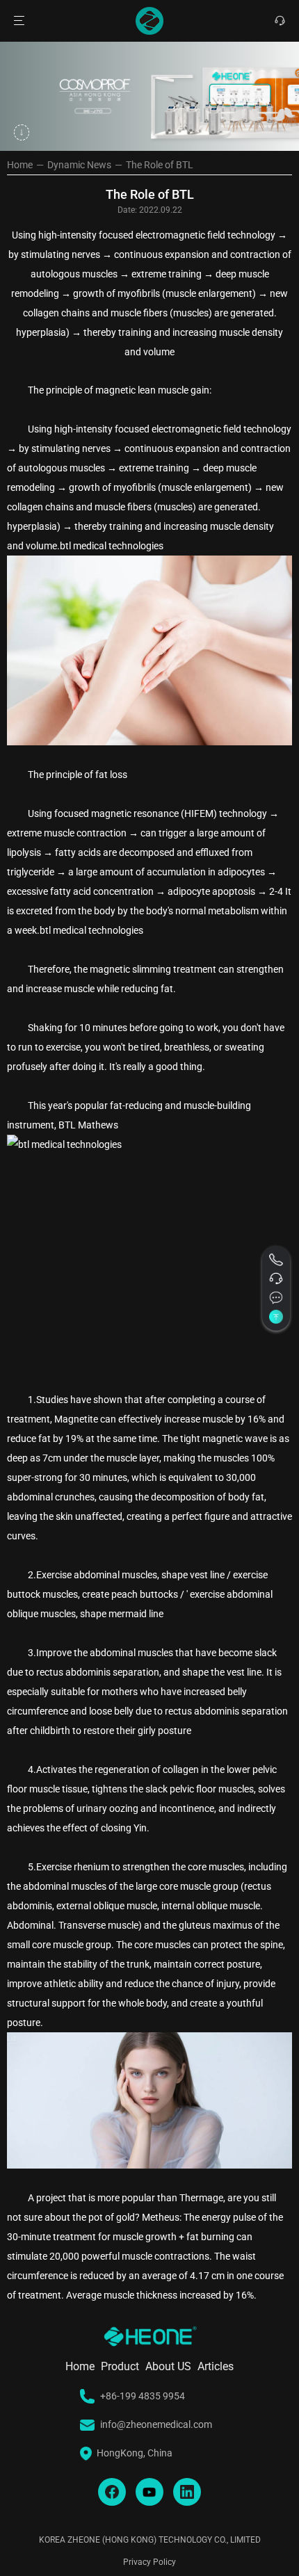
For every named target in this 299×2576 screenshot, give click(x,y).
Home (20, 165)
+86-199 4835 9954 (143, 2397)
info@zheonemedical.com (156, 2425)
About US (168, 2367)
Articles (216, 2367)
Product (120, 2367)
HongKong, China (135, 2454)
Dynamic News (79, 165)
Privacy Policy (149, 2562)
